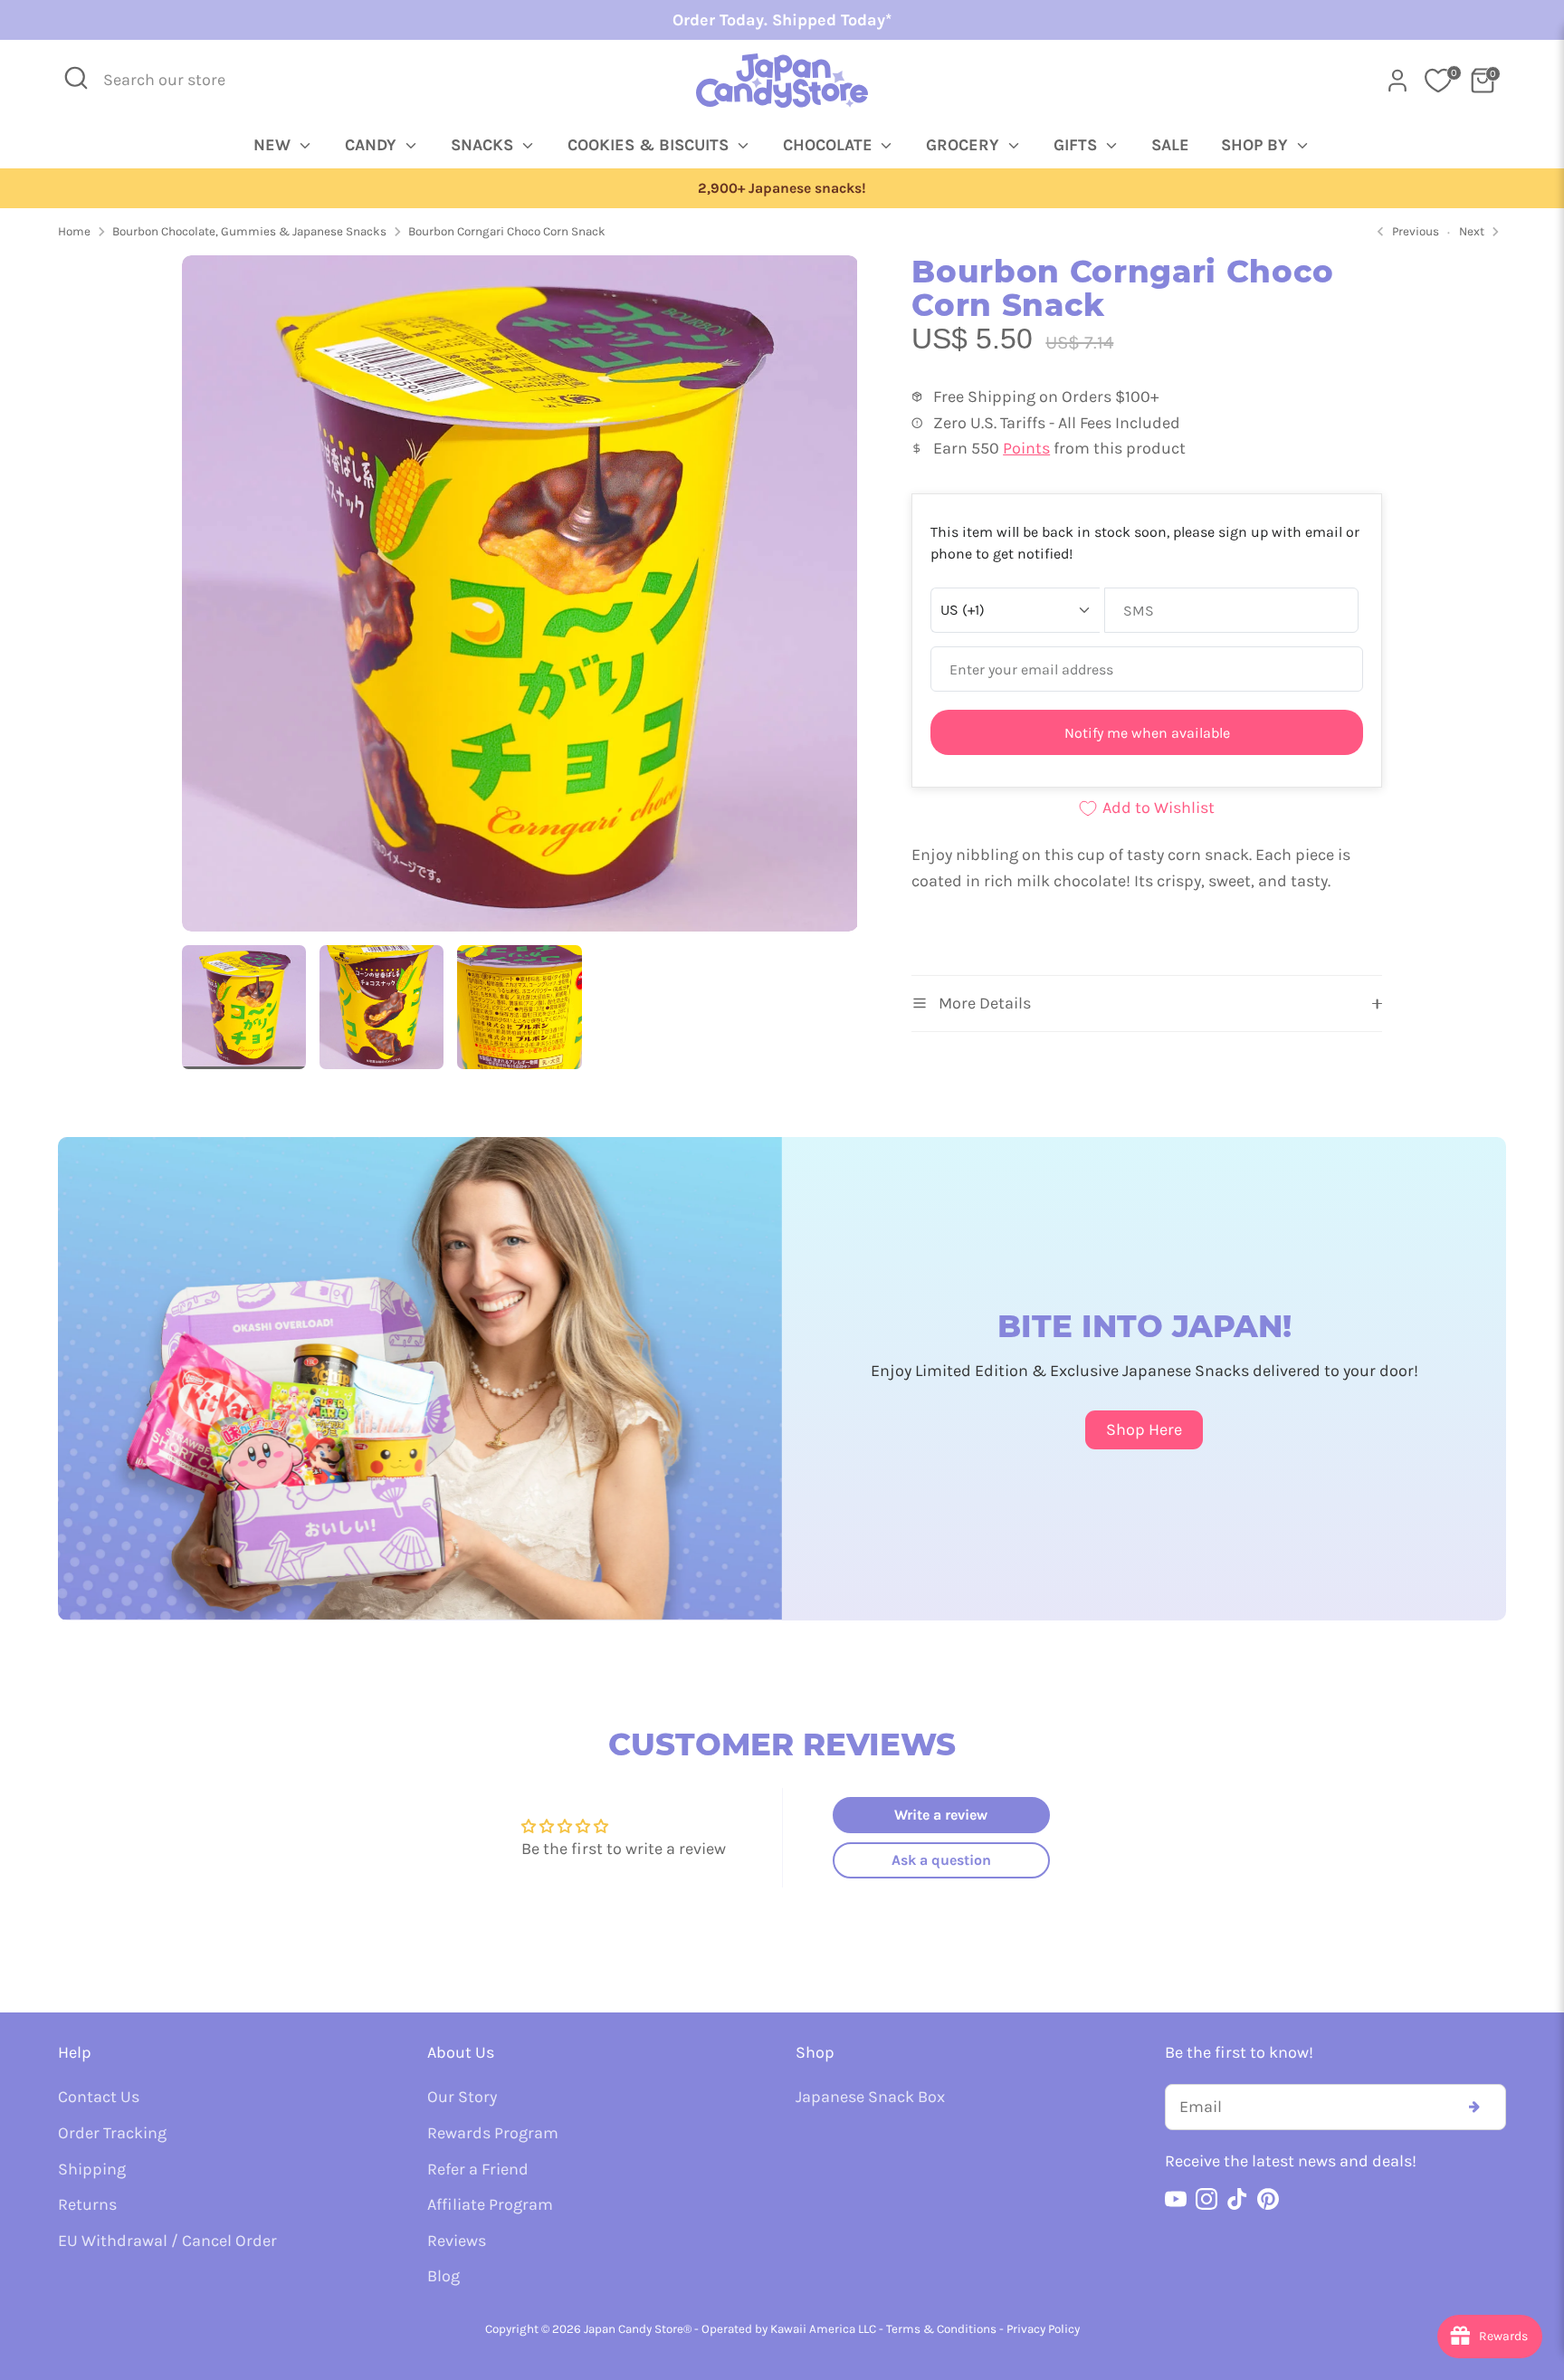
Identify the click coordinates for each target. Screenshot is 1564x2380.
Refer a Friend (478, 2169)
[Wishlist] (1438, 81)
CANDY (373, 145)
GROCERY (965, 145)
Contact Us (99, 2097)
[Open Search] (76, 78)
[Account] (1397, 81)
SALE (1170, 145)
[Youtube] (1176, 2199)
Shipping (92, 2169)
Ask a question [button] (941, 1860)
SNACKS (484, 145)
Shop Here (1144, 1429)
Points (1026, 448)
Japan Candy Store (634, 2329)
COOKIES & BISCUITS (650, 145)
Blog (443, 2276)
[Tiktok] (1237, 2199)
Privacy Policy (1043, 2329)
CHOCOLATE (830, 145)
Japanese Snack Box (870, 2097)
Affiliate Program (490, 2204)
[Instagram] (1206, 2199)
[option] (782, 189)
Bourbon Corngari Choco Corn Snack (507, 231)
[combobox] (176, 80)
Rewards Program (493, 2133)
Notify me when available (1147, 733)
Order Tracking (112, 2133)
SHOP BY (1257, 145)
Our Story (462, 2097)
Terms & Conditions (941, 2329)
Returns (87, 2204)
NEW (274, 145)
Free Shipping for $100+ (782, 188)
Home (74, 231)
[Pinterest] (1268, 2199)
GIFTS (1078, 145)
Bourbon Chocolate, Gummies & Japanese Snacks (249, 231)
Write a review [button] (941, 1815)
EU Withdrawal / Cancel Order (167, 2241)
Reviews (457, 2241)
